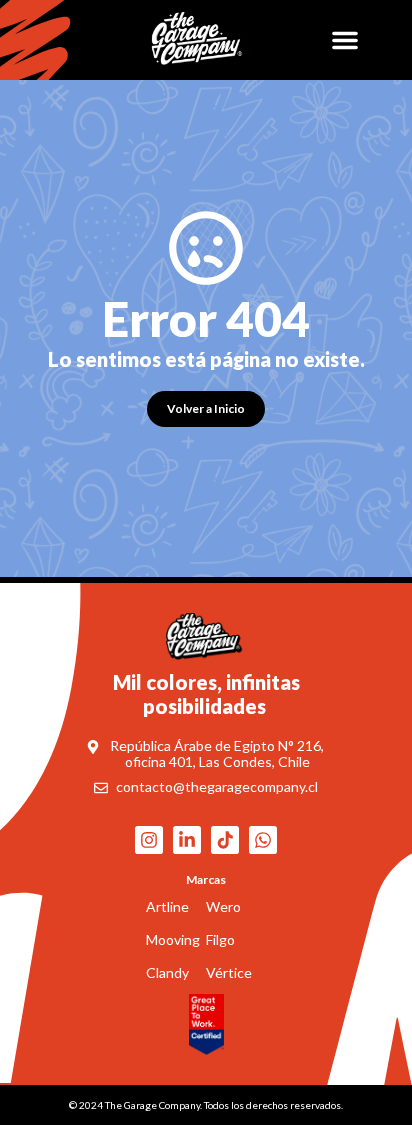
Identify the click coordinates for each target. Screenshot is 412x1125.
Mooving (173, 939)
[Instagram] (149, 840)
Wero (223, 906)
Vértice (229, 972)
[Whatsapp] (263, 840)
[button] (345, 40)
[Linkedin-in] (187, 840)
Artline (167, 906)
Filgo (220, 939)
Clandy (167, 972)
